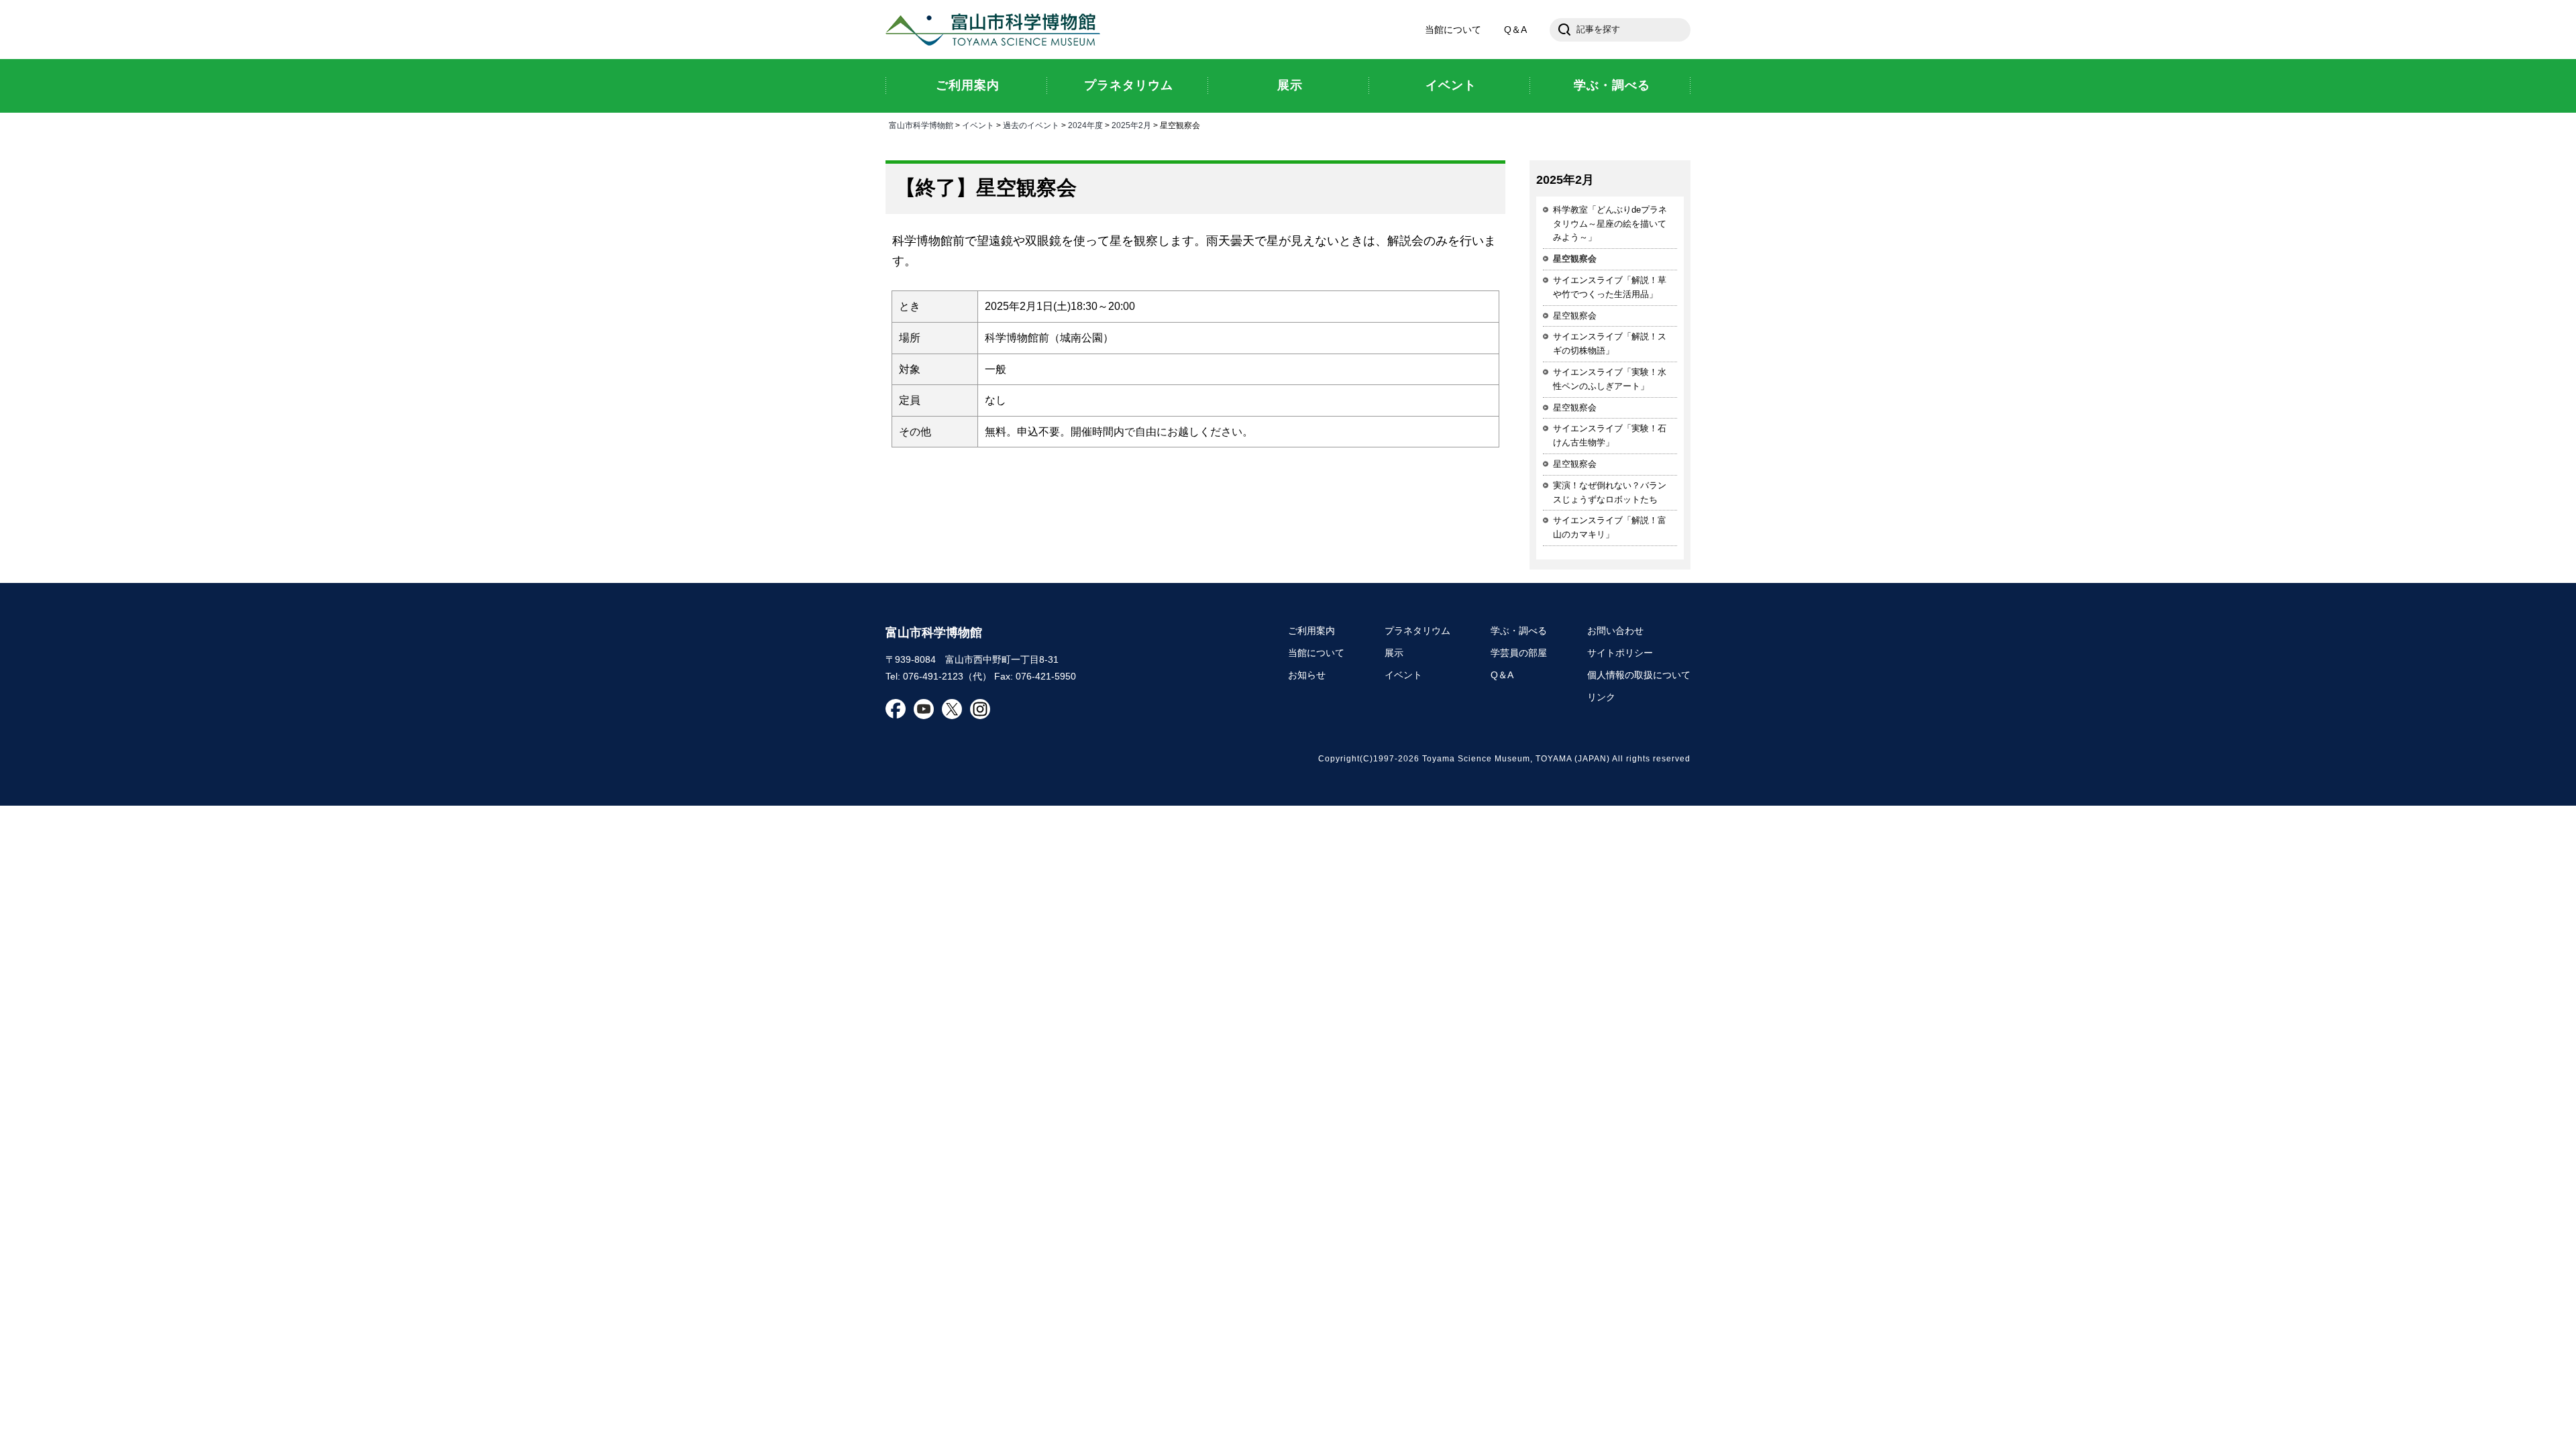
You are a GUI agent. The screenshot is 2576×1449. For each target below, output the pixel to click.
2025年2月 (1131, 125)
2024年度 (1085, 125)
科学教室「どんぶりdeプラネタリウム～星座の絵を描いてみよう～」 (1610, 224)
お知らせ (1307, 675)
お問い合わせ (1615, 631)
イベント (978, 125)
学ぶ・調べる (1519, 631)
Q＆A (1515, 30)
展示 (1394, 653)
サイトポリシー (1620, 653)
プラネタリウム (1417, 631)
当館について (1453, 30)
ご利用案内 (1311, 631)
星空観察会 (1575, 316)
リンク (1601, 697)
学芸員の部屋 (1519, 653)
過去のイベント (1031, 125)
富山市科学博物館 (996, 30)
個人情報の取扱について (1639, 675)
